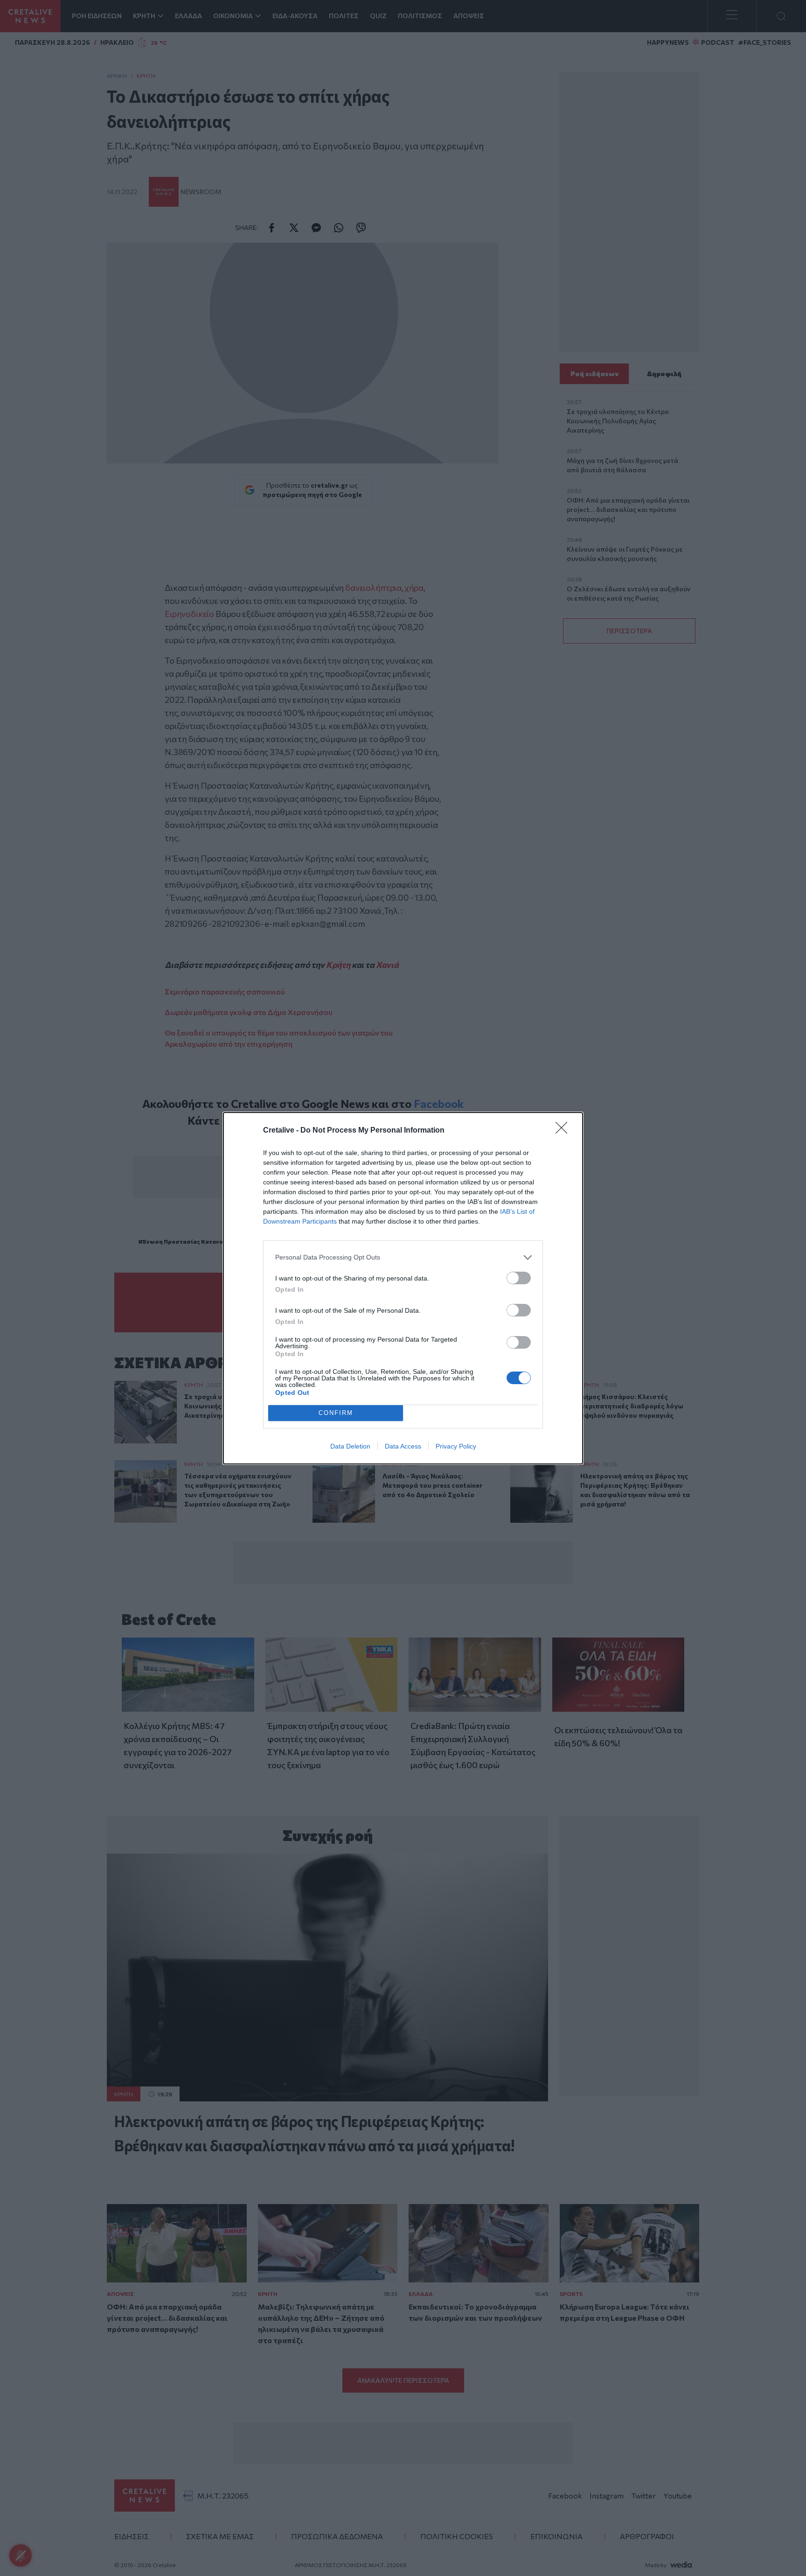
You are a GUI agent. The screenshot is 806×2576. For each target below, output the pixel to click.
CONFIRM (336, 1413)
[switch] (519, 1278)
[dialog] (403, 1288)
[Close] (564, 1131)
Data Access (403, 1446)
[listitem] (403, 1257)
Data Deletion (350, 1446)
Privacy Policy (456, 1446)
